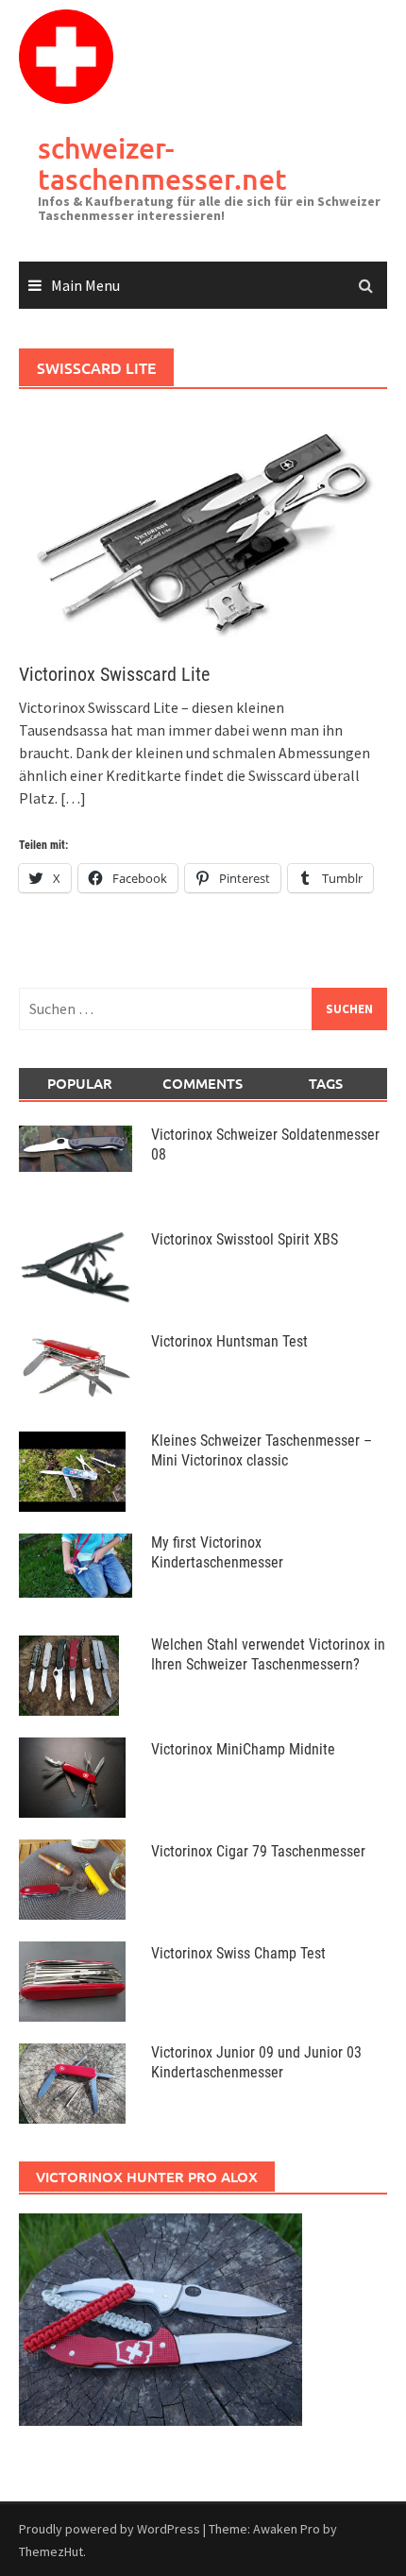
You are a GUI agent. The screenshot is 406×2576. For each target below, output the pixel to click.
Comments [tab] (203, 1083)
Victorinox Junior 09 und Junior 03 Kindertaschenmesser (256, 2062)
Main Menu (85, 285)
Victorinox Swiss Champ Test (238, 1953)
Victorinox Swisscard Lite (114, 674)
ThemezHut (51, 2551)
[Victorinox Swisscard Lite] (203, 526)
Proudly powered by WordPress (110, 2529)
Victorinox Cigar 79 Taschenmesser (258, 1851)
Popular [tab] (80, 1083)
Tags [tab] (326, 1083)
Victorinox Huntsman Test (229, 1341)
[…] (72, 798)
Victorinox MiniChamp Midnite (243, 1749)
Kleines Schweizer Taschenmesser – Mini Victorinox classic (262, 1450)
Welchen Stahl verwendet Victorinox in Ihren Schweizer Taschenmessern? (268, 1654)
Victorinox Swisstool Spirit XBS (245, 1239)
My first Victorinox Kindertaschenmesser (217, 1552)
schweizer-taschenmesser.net (162, 163)
